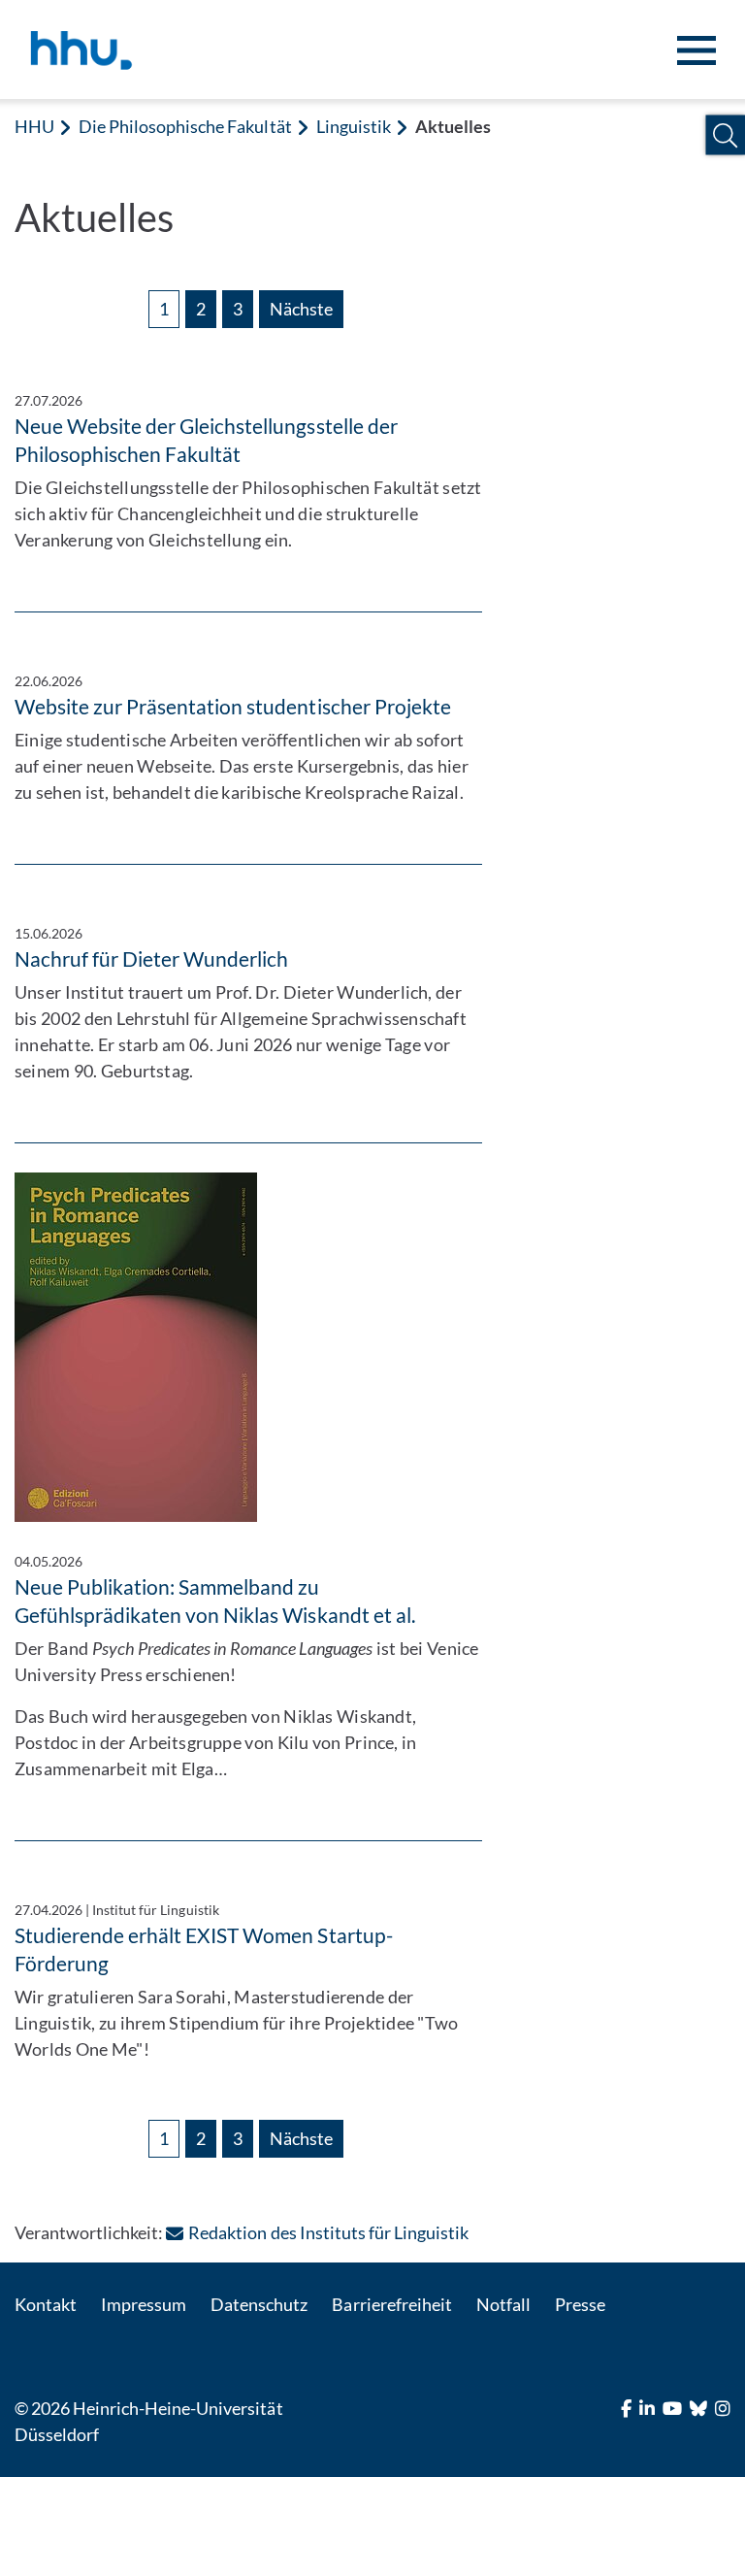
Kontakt (46, 2304)
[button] (725, 135)
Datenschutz (259, 2304)
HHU (34, 126)
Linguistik (354, 126)
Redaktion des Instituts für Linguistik (328, 2232)
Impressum (144, 2304)
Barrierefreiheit (391, 2304)
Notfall (503, 2304)
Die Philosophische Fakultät (185, 126)
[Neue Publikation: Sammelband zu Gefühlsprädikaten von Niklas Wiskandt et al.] (248, 1347)
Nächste (301, 309)
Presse (580, 2304)
